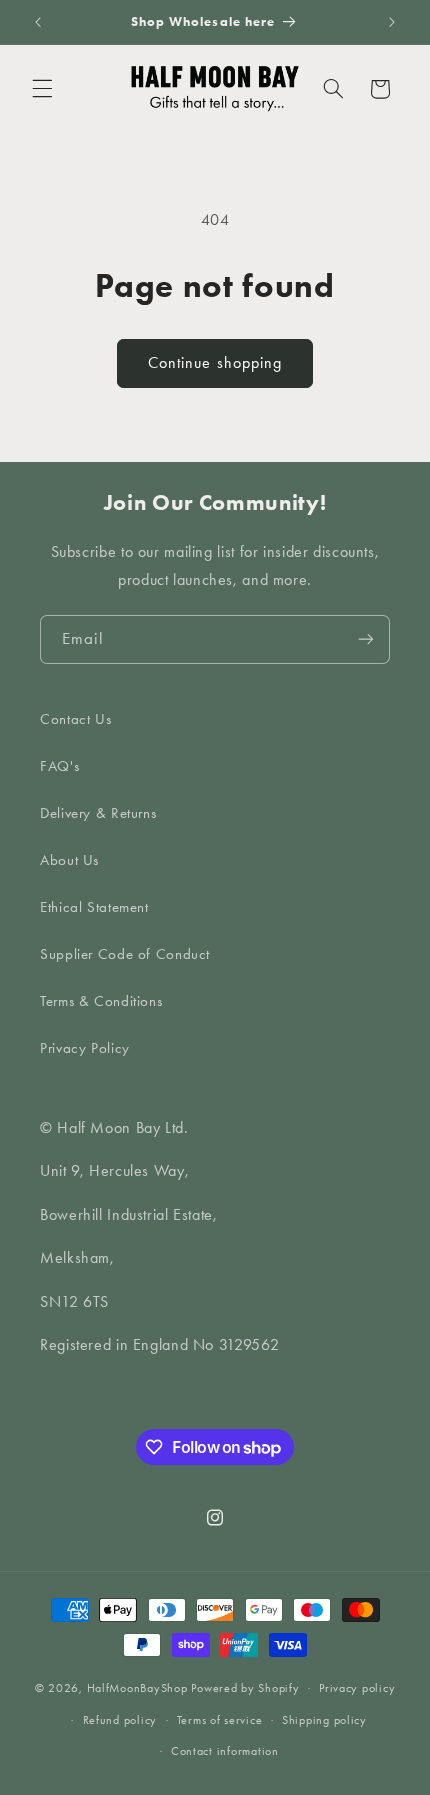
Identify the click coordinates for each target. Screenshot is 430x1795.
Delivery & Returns (98, 813)
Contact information (225, 1751)
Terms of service (220, 1720)
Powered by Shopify (245, 1688)
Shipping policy (324, 1720)
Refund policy (120, 1720)
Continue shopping (215, 362)
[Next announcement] (392, 22)
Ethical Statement (94, 907)
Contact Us (75, 719)
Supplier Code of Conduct (125, 954)
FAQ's (59, 766)
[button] (42, 89)
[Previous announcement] (38, 22)
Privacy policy (357, 1688)
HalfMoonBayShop (137, 1688)
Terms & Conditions (101, 1001)
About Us (69, 860)
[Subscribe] (366, 639)
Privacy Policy (85, 1048)
